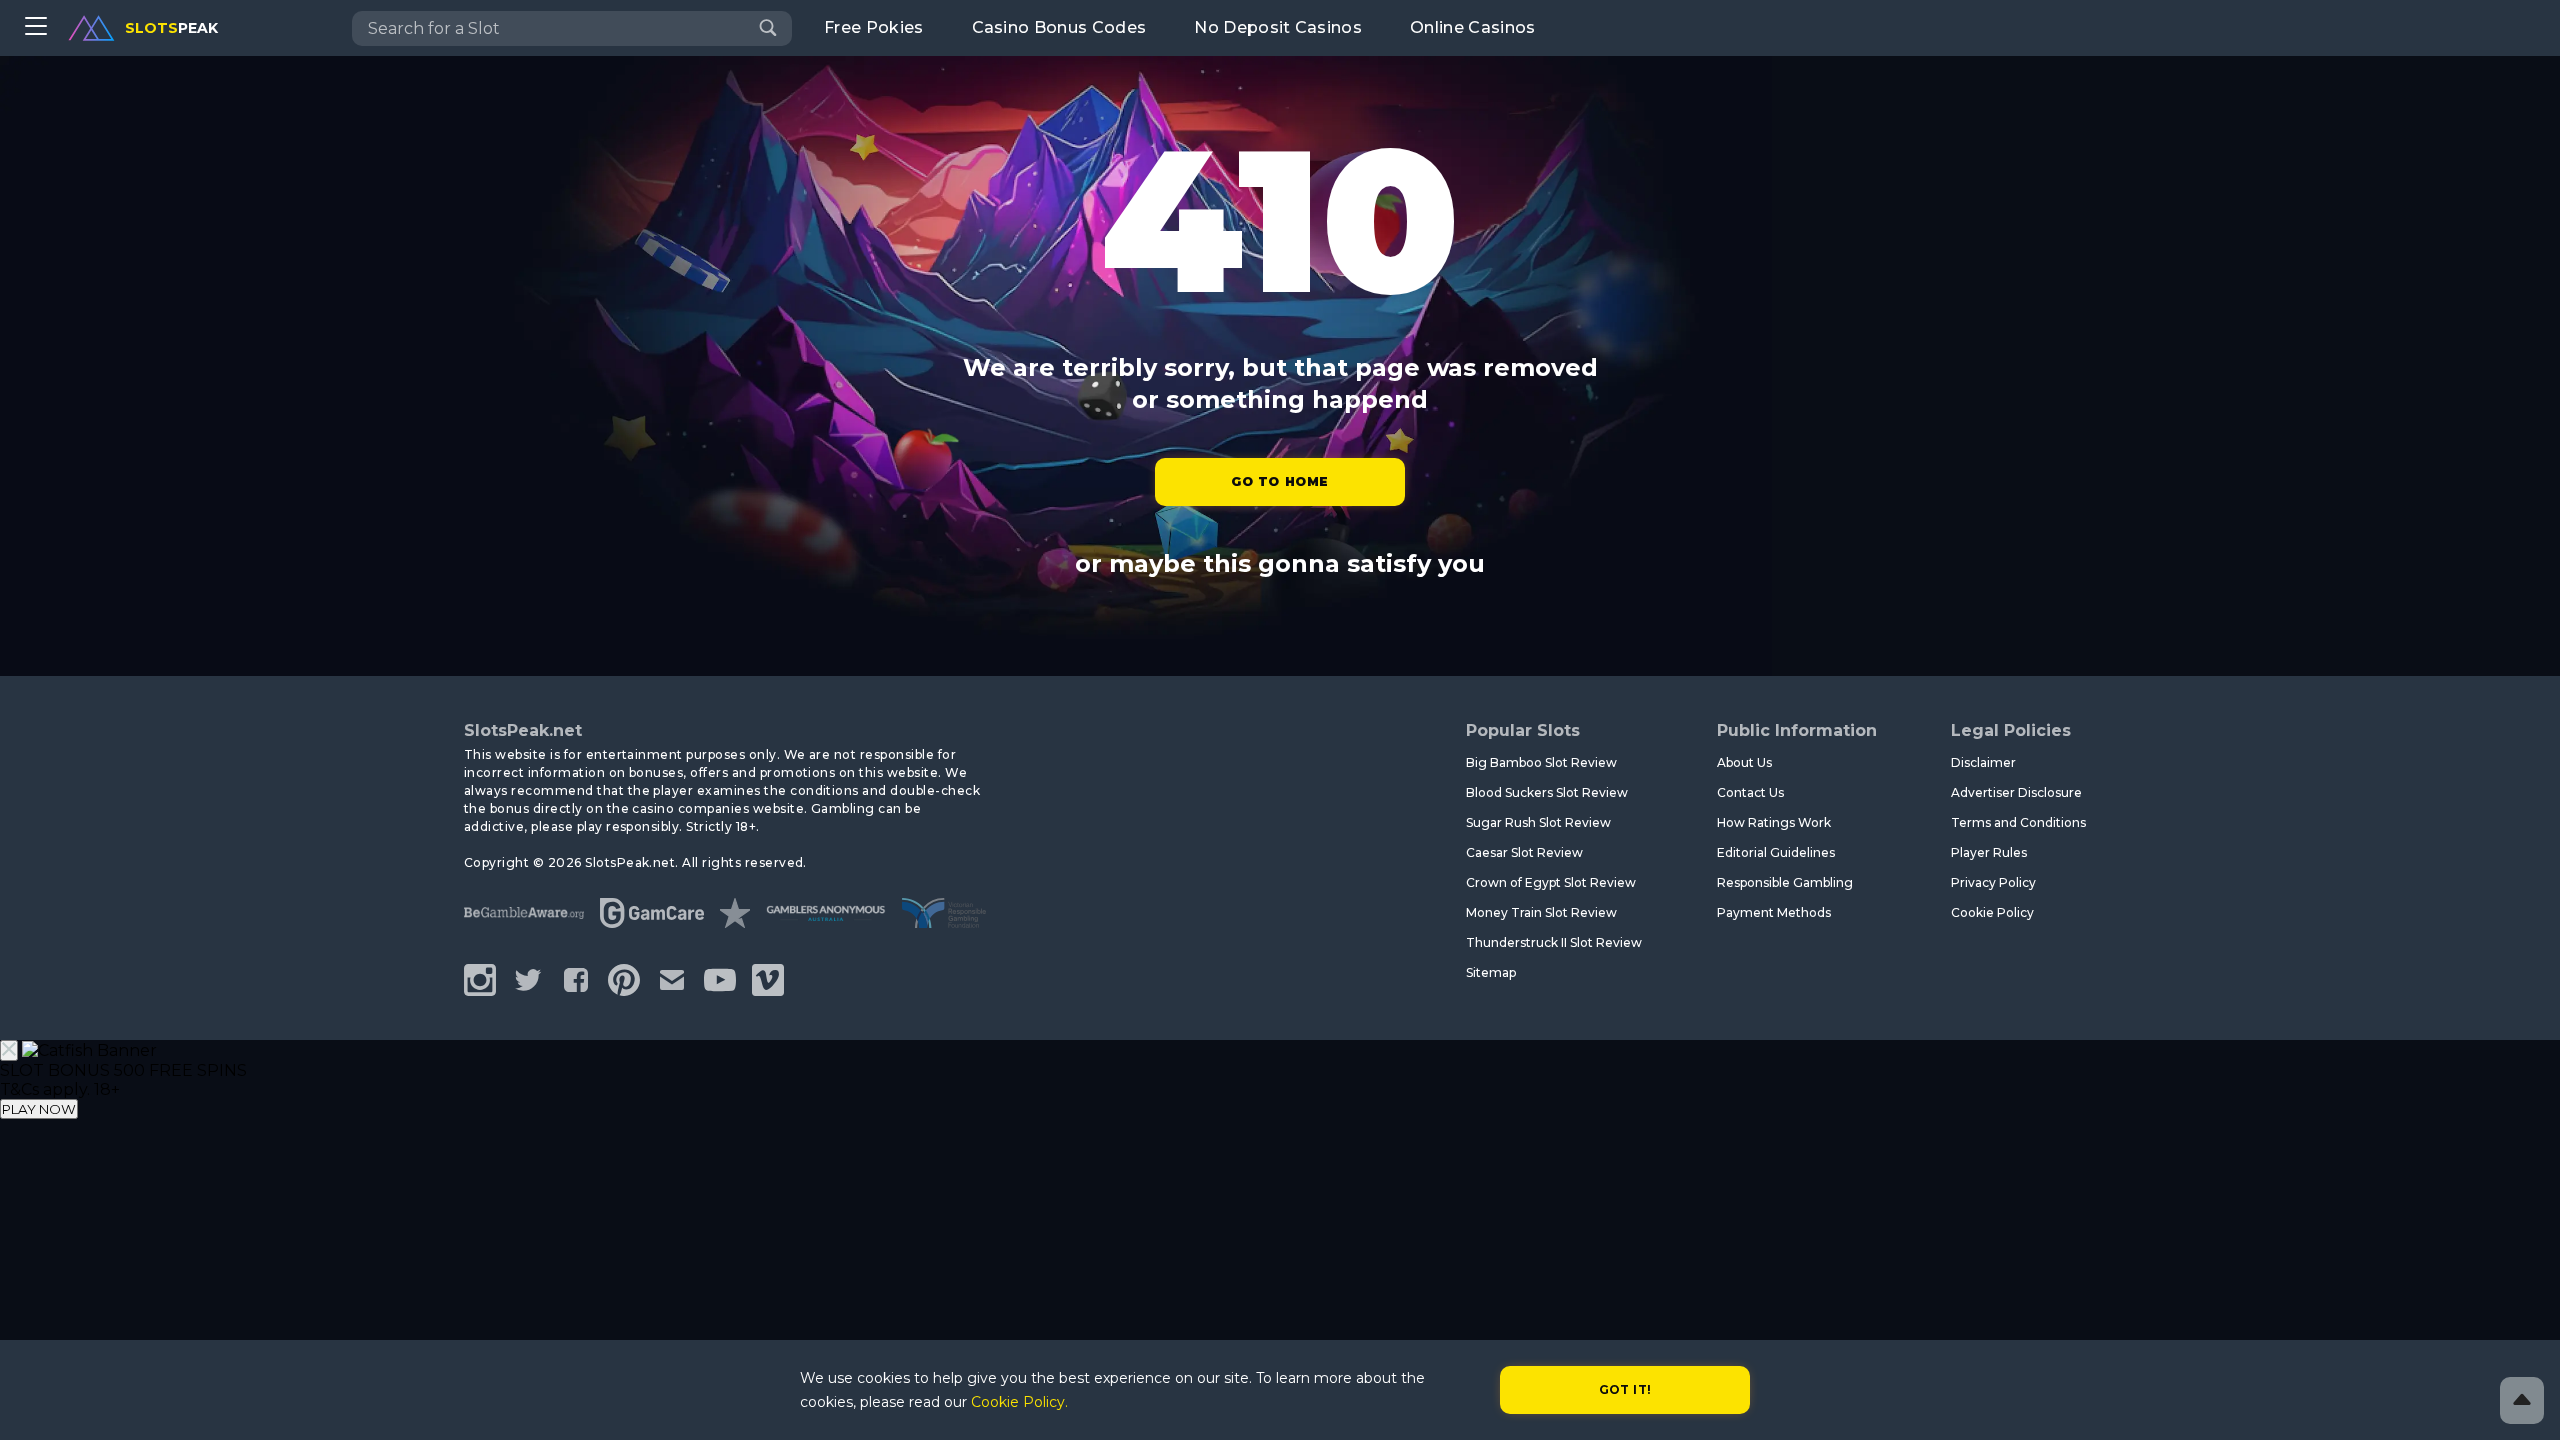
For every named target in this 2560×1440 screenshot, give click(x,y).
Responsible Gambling (1785, 882)
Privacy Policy (1993, 882)
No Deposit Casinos (1278, 27)
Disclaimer (1983, 762)
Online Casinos (1472, 27)
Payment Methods (1774, 912)
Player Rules (1989, 852)
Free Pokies (874, 27)
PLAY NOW (39, 1109)
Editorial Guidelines (1776, 852)
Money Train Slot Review (1541, 912)
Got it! (1625, 1389)
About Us (1744, 762)
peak (171, 28)
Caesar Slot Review (1524, 852)
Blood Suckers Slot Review (1547, 792)
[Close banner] (9, 1050)
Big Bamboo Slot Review (1541, 762)
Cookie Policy (1992, 912)
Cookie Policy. (1019, 1402)
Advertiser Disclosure (2016, 792)
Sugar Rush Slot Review (1538, 822)
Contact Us (1750, 792)
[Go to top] (2522, 1400)
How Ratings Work (1774, 822)
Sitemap (1491, 972)
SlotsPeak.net (523, 730)
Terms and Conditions (2018, 822)
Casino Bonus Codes (1059, 27)
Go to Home (1280, 481)
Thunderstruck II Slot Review (1554, 942)
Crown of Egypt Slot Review (1551, 882)
